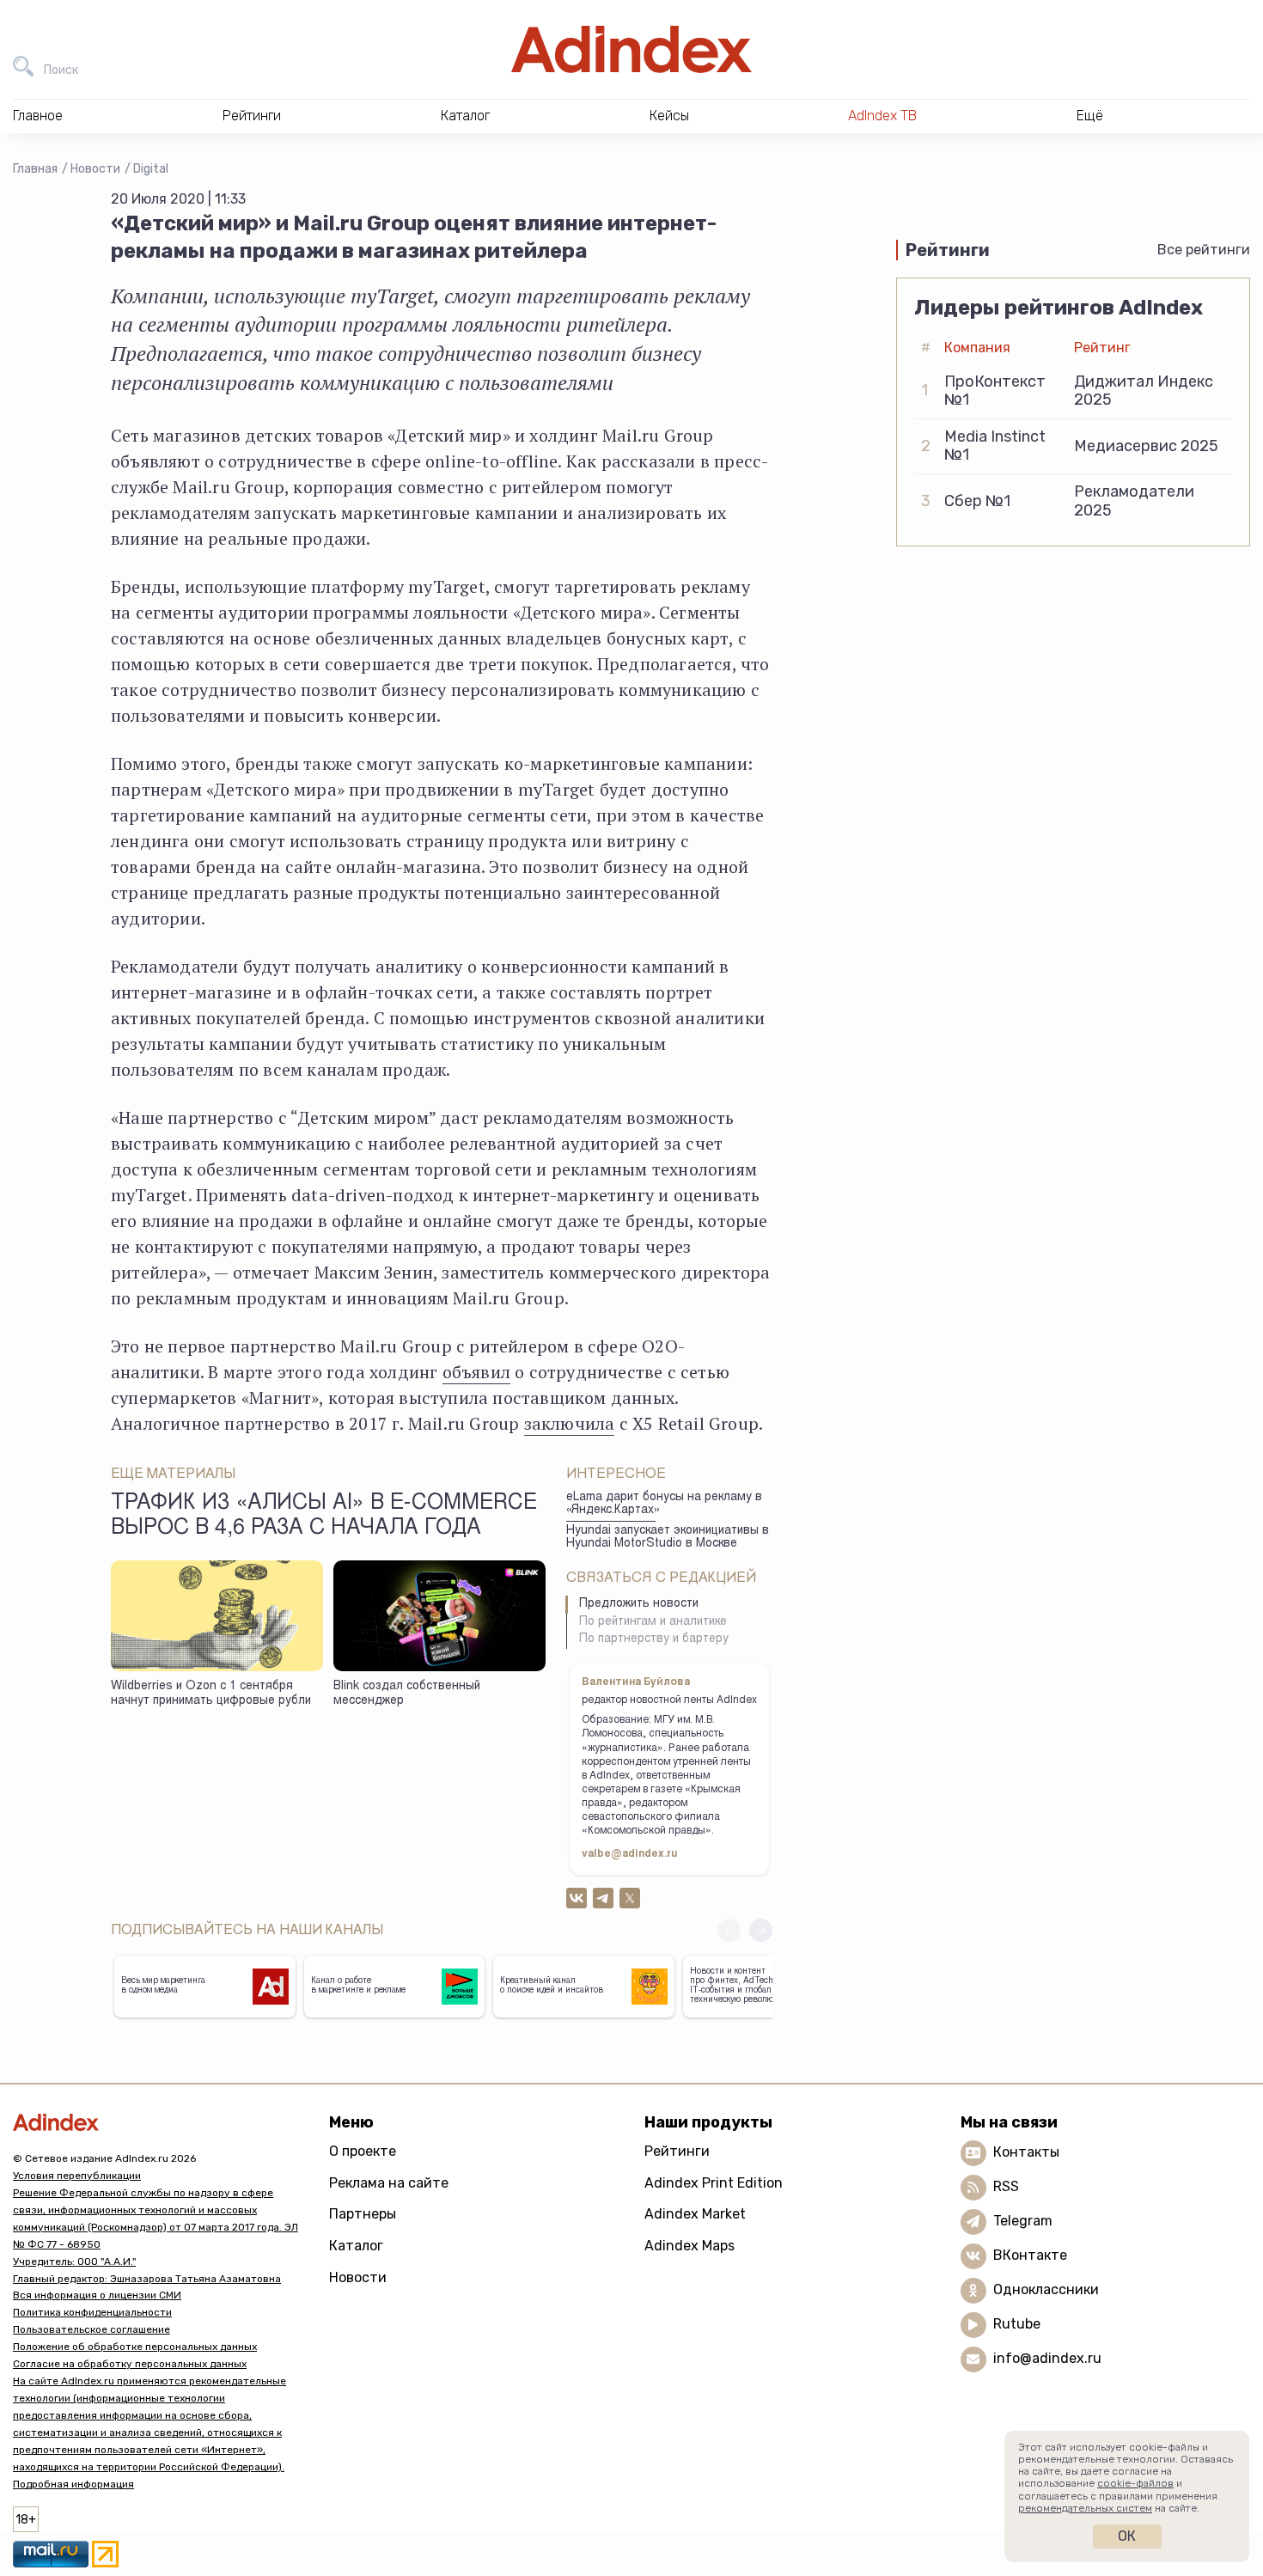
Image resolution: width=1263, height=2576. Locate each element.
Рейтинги (677, 2151)
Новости (95, 169)
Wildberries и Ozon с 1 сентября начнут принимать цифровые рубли (211, 1694)
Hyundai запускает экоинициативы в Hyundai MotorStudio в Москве (668, 1538)
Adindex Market (695, 2214)
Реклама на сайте (389, 2183)
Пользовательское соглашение (92, 2329)
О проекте (363, 2151)
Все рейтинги (1204, 250)
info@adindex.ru (1047, 2358)
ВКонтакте (1030, 2255)
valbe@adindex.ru (630, 1854)
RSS (1006, 2186)
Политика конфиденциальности (92, 2312)
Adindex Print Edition (714, 2183)
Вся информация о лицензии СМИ (97, 2295)
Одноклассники (1046, 2289)
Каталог (356, 2246)
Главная (35, 169)
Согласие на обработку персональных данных (130, 2364)
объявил (476, 1372)
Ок (1127, 2536)
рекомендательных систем (1085, 2508)
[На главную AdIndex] (631, 49)
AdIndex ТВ (882, 116)
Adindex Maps (689, 2246)
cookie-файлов (1135, 2483)
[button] (761, 1930)
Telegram (1023, 2221)
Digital (151, 169)
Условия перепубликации (77, 2176)
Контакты (1026, 2152)
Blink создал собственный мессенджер (407, 1694)
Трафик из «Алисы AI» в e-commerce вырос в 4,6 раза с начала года (324, 1517)
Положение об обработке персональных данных (135, 2347)
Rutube (1017, 2324)
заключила (570, 1423)
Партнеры (363, 2214)
